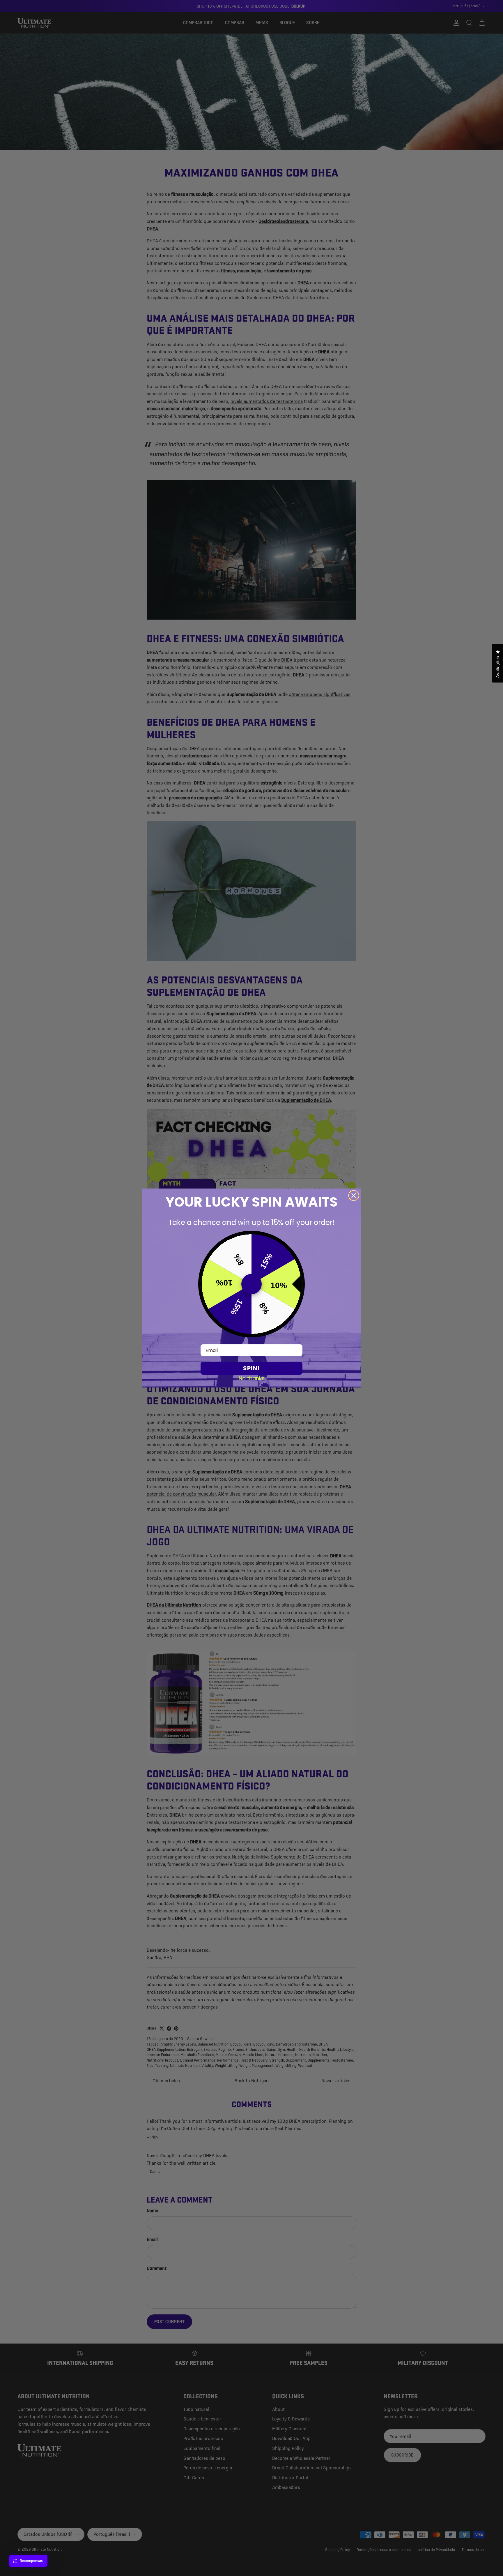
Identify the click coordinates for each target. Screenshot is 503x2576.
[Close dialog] (354, 1196)
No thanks (252, 1378)
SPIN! (251, 1368)
